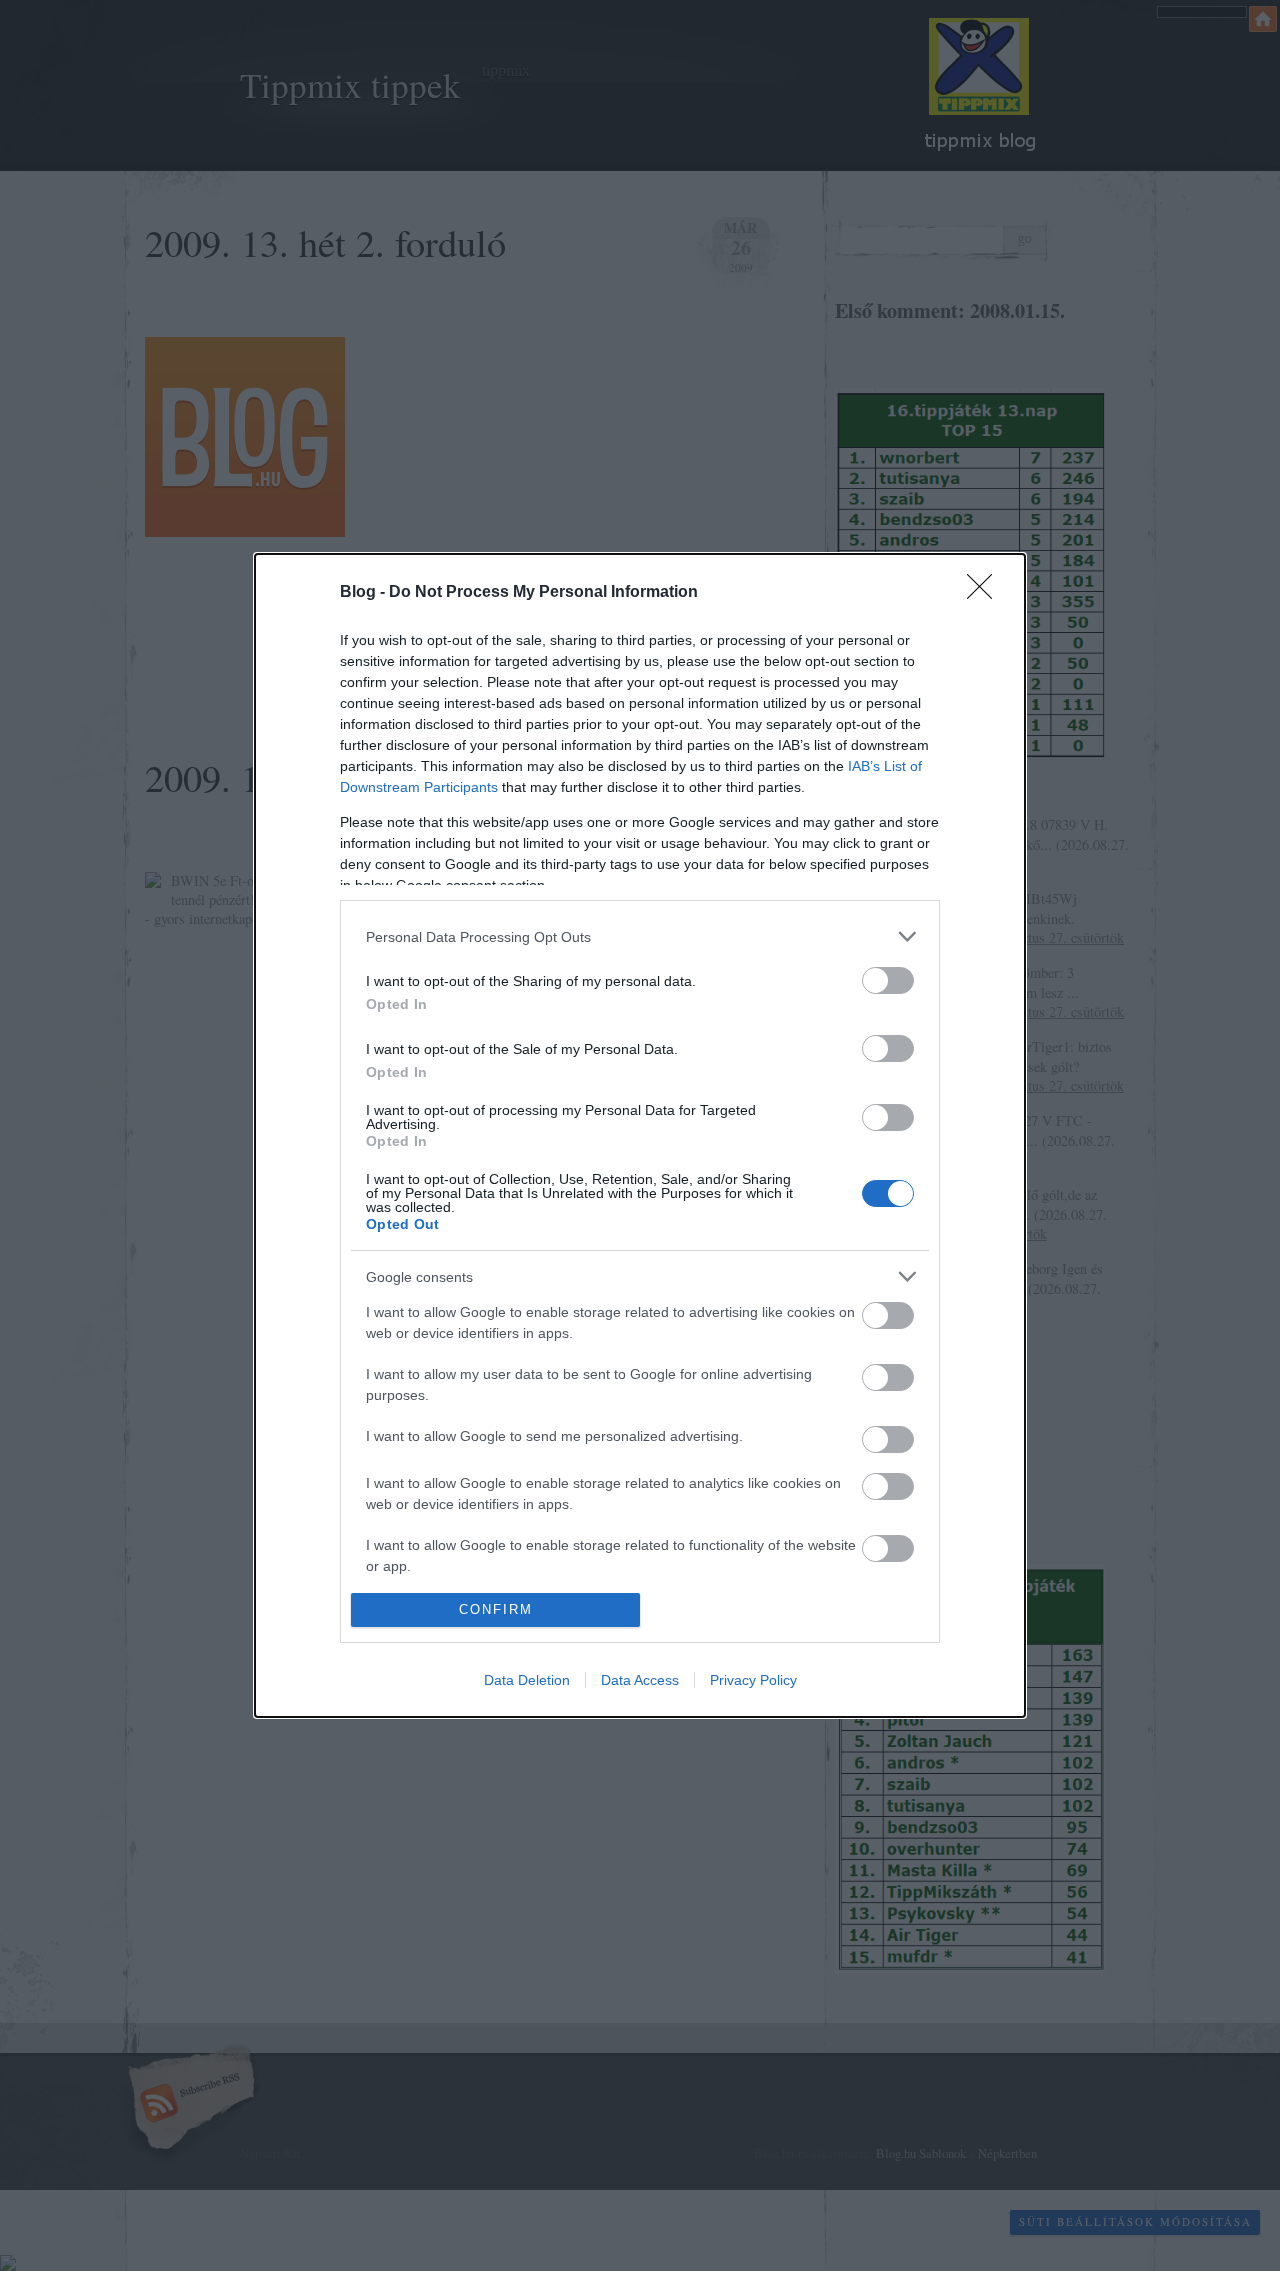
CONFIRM (496, 1609)
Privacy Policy (753, 1680)
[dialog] (640, 1135)
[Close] (986, 593)
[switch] (888, 980)
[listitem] (640, 936)
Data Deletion (527, 1680)
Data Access (640, 1680)
